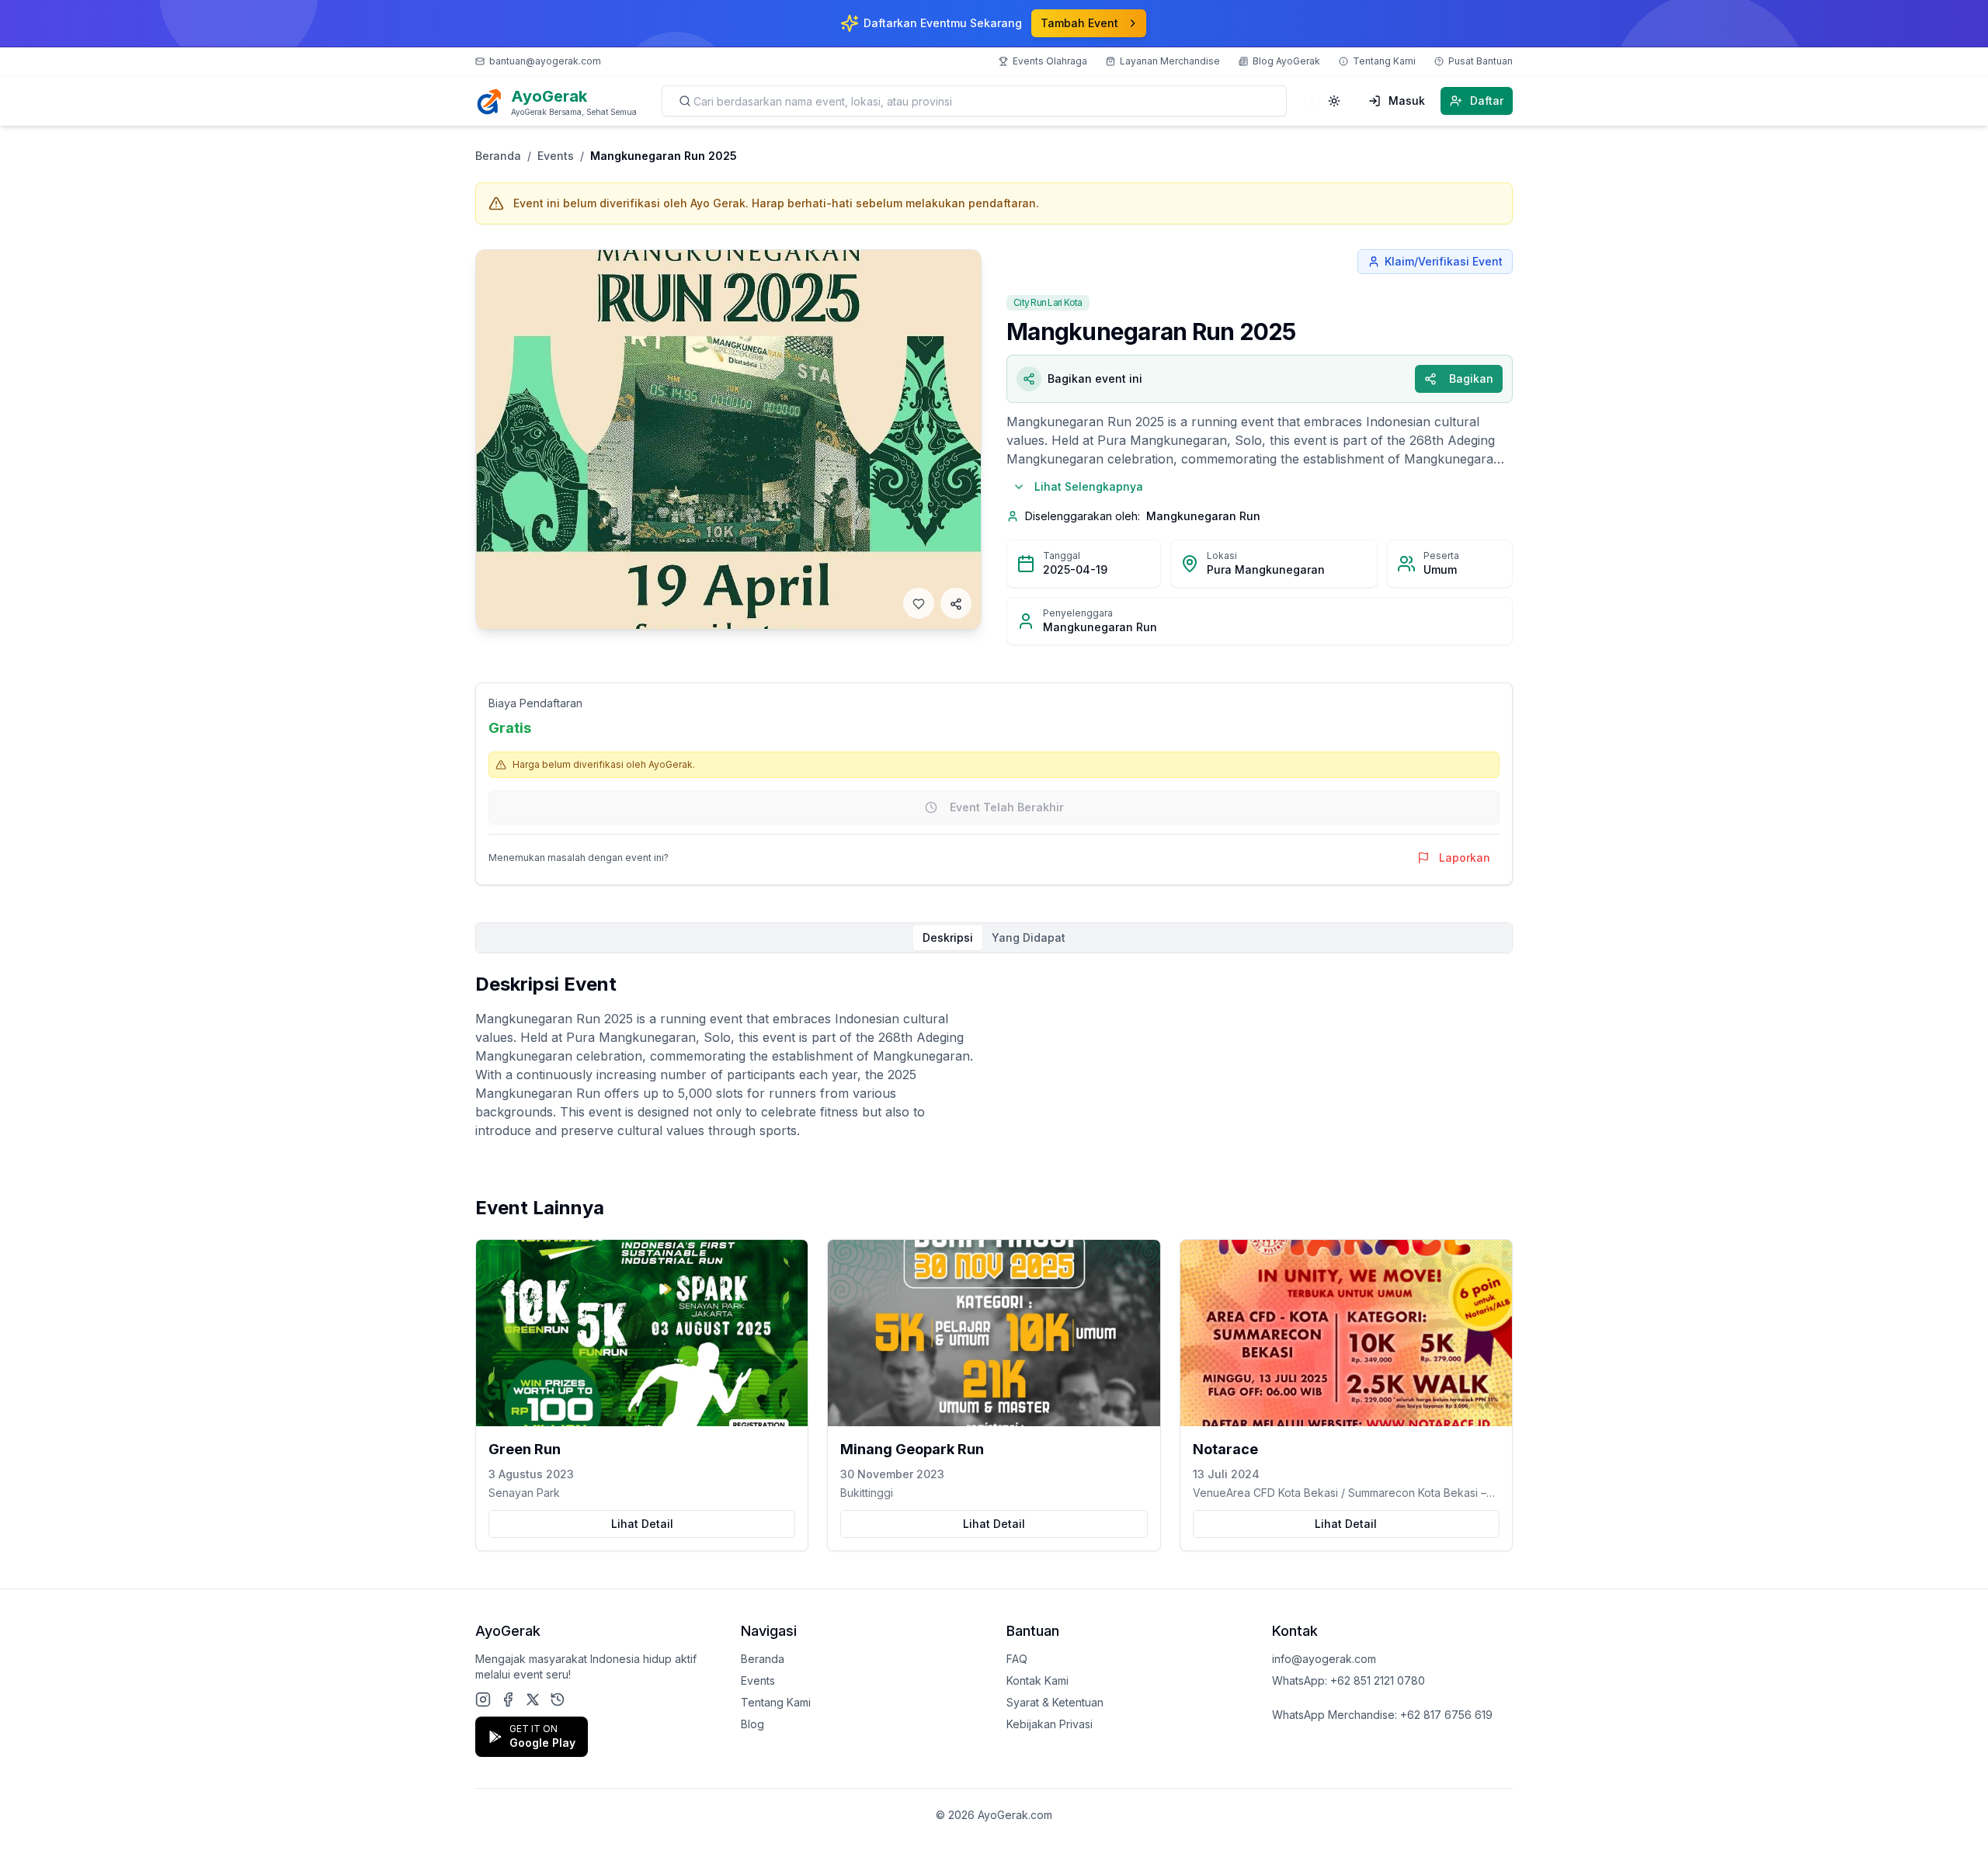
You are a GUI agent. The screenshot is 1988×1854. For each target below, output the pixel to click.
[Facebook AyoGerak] (508, 1699)
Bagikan (1471, 378)
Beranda (498, 156)
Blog (752, 1724)
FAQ (1017, 1659)
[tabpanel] (994, 1056)
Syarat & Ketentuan (1055, 1702)
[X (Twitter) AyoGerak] (533, 1699)
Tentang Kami (776, 1702)
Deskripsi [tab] (948, 937)
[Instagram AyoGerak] (483, 1699)
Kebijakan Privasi (1050, 1724)
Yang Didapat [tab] (1029, 937)
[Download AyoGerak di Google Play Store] (558, 1699)
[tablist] (994, 938)
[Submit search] (685, 101)
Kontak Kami (1037, 1680)
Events (556, 156)
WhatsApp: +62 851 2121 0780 (1349, 1680)
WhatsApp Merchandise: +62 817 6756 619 (1382, 1715)
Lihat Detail (642, 1524)
